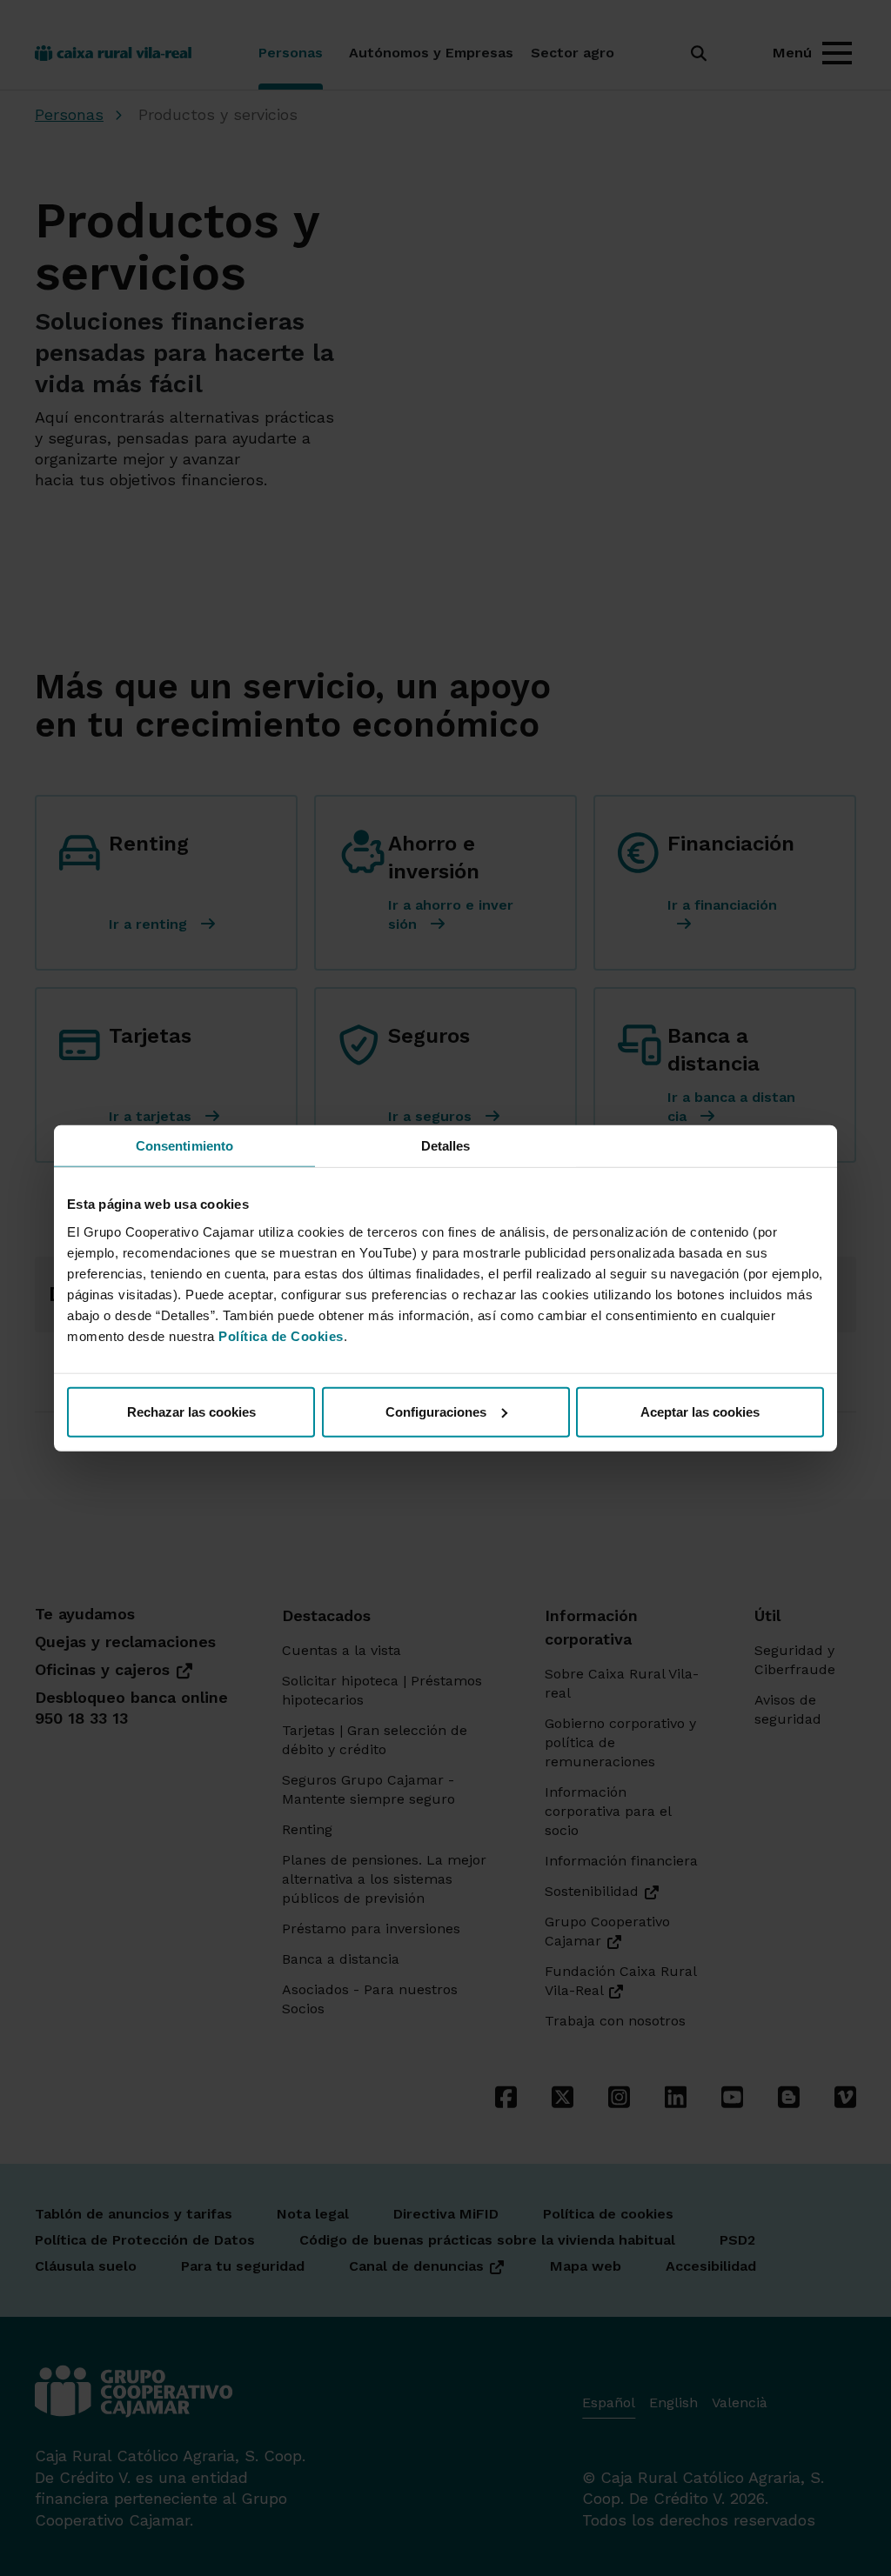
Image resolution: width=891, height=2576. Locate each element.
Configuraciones (436, 1411)
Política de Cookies (281, 1335)
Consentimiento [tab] (184, 1146)
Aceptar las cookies (700, 1411)
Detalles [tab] (446, 1146)
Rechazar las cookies (191, 1411)
